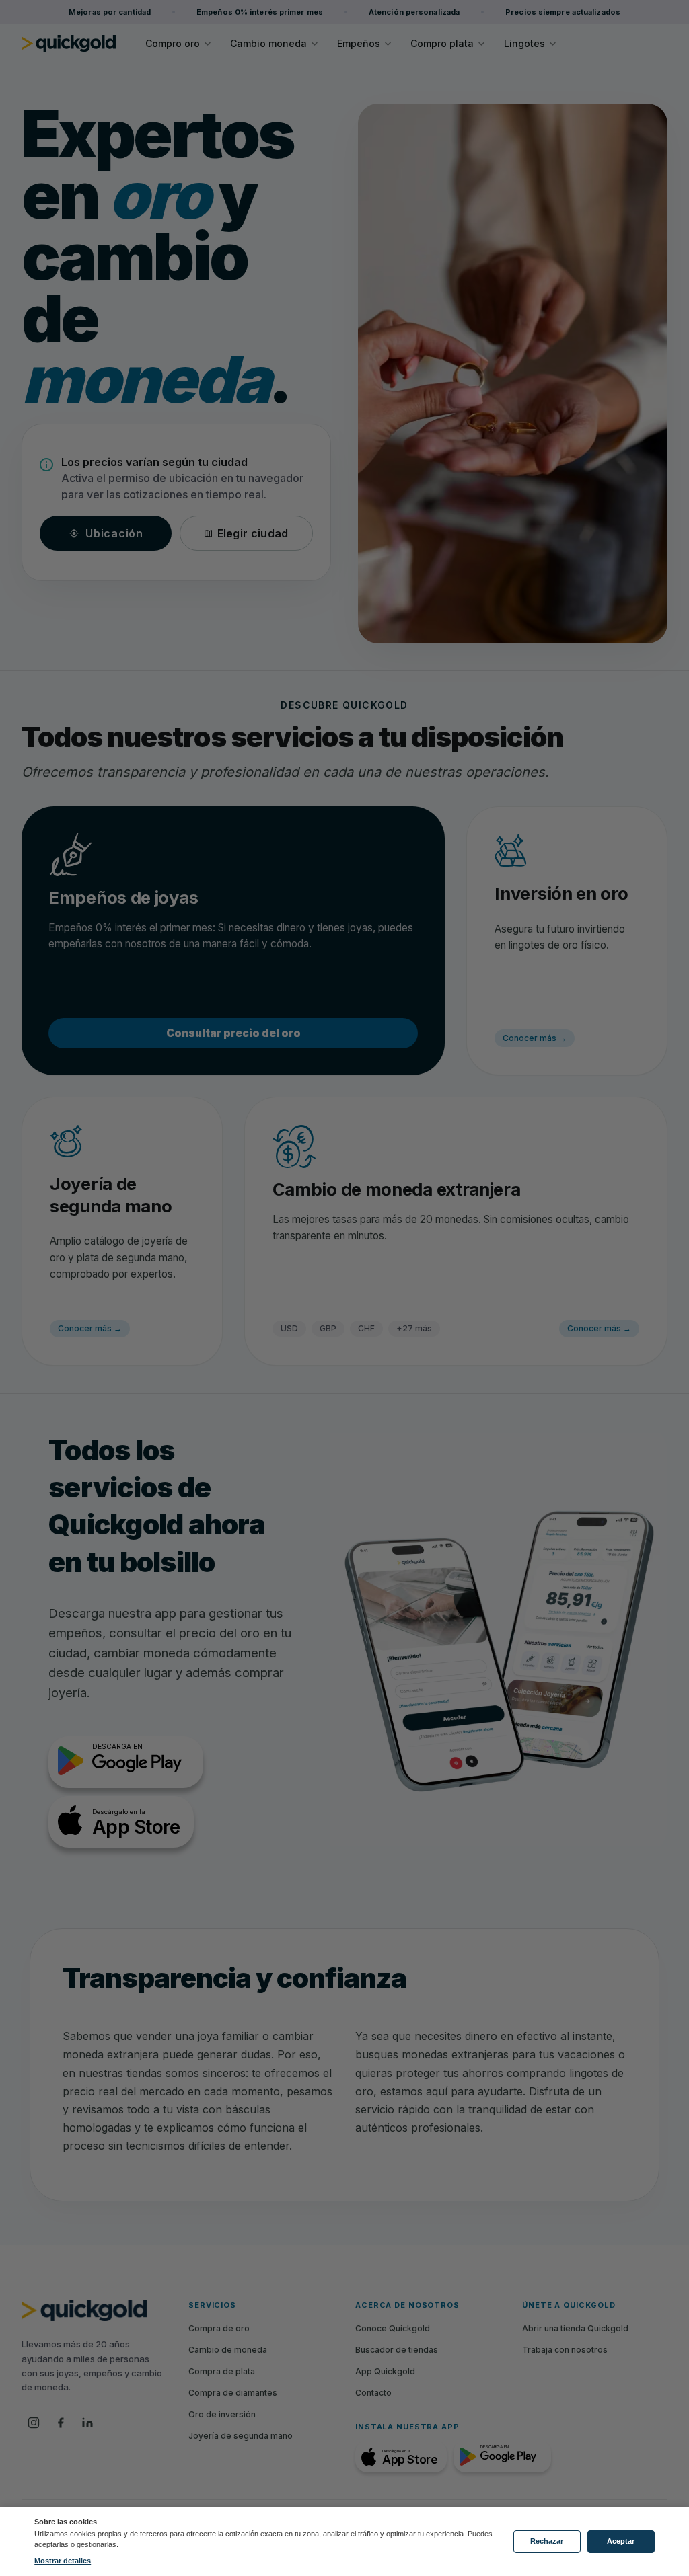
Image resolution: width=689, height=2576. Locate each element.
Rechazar (547, 2541)
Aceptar (621, 2541)
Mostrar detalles (63, 2561)
